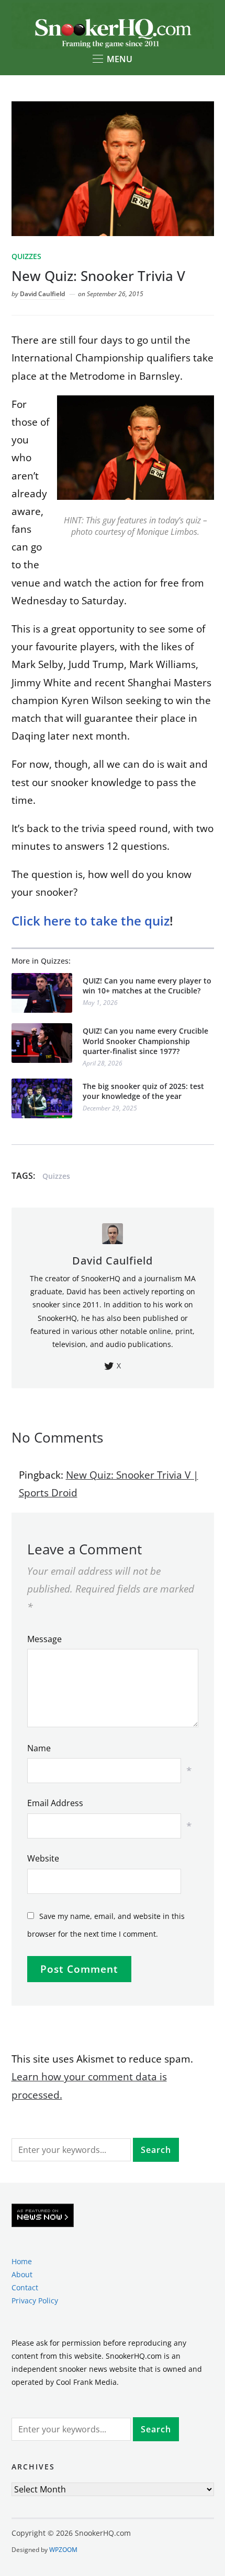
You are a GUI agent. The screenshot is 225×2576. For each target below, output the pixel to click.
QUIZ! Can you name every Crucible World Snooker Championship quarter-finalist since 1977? (145, 1041)
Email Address (55, 1803)
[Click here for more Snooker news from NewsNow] (43, 2216)
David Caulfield (42, 294)
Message (44, 1639)
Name (39, 1748)
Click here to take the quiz (91, 921)
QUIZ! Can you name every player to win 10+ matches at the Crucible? (147, 986)
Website (43, 1858)
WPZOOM (63, 2550)
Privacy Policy (35, 2300)
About (22, 2274)
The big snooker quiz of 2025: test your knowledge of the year (143, 1091)
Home (22, 2261)
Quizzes (26, 256)
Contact (25, 2287)
